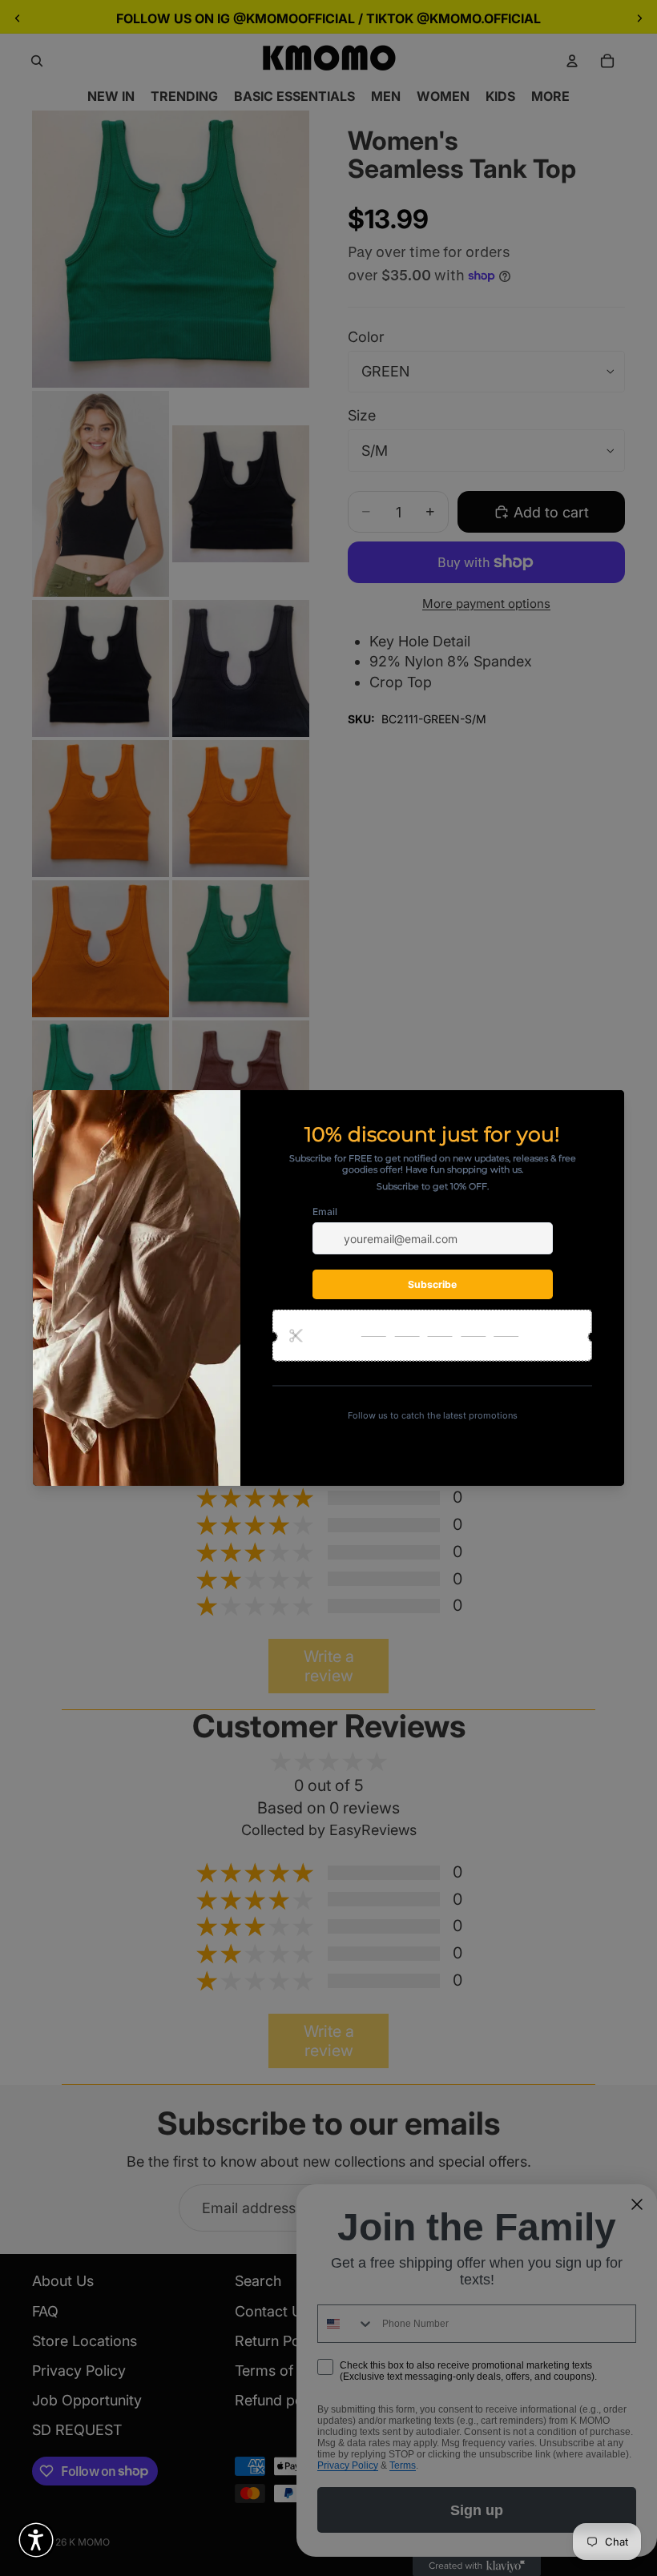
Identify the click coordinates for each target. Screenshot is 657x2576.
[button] (36, 2540)
